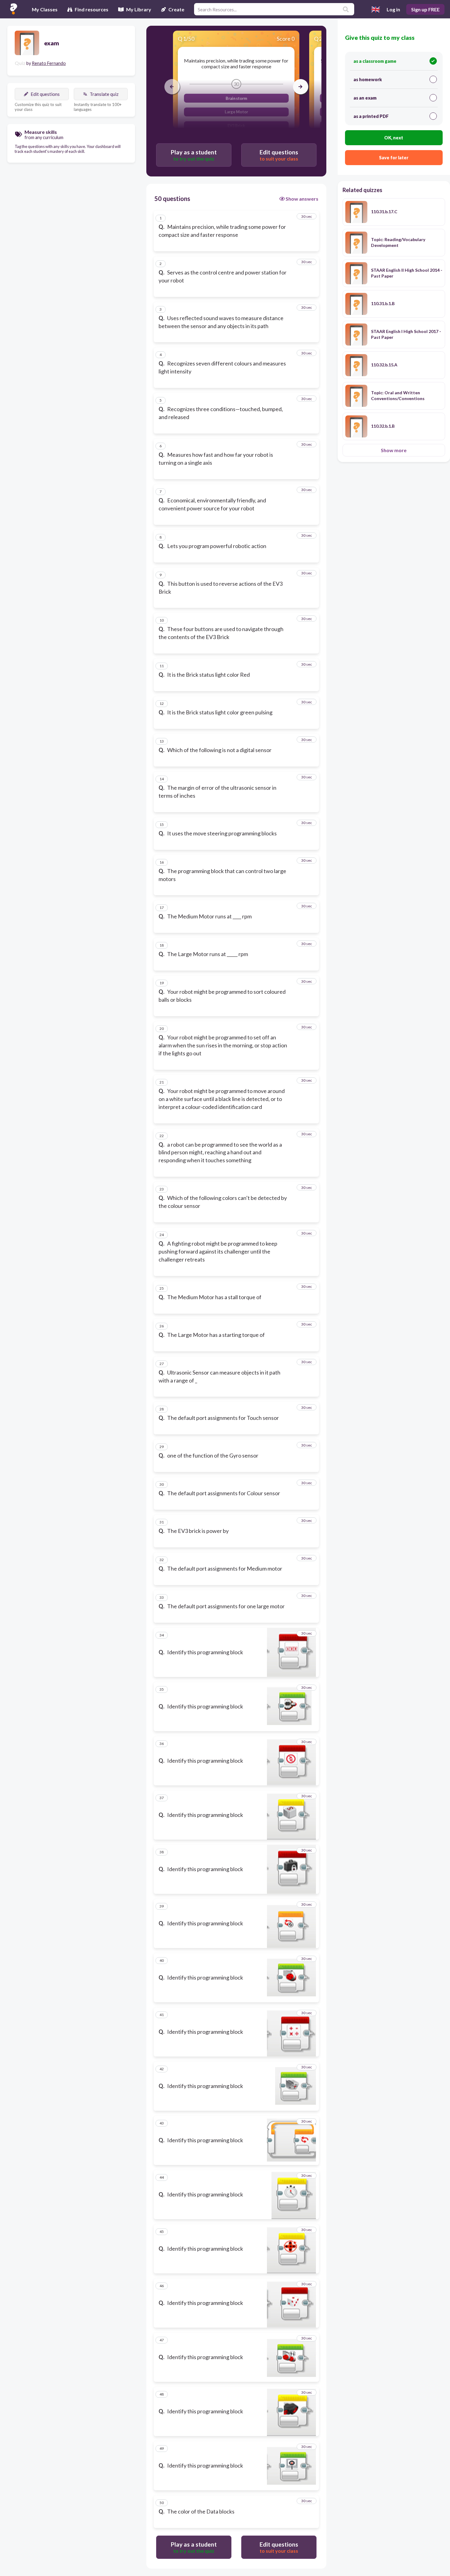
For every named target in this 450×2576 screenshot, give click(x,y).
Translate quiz (104, 94)
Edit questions (45, 94)
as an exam (365, 98)
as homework (368, 79)
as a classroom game (375, 61)
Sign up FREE (425, 9)
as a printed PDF (371, 116)
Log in (393, 9)
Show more (394, 450)
